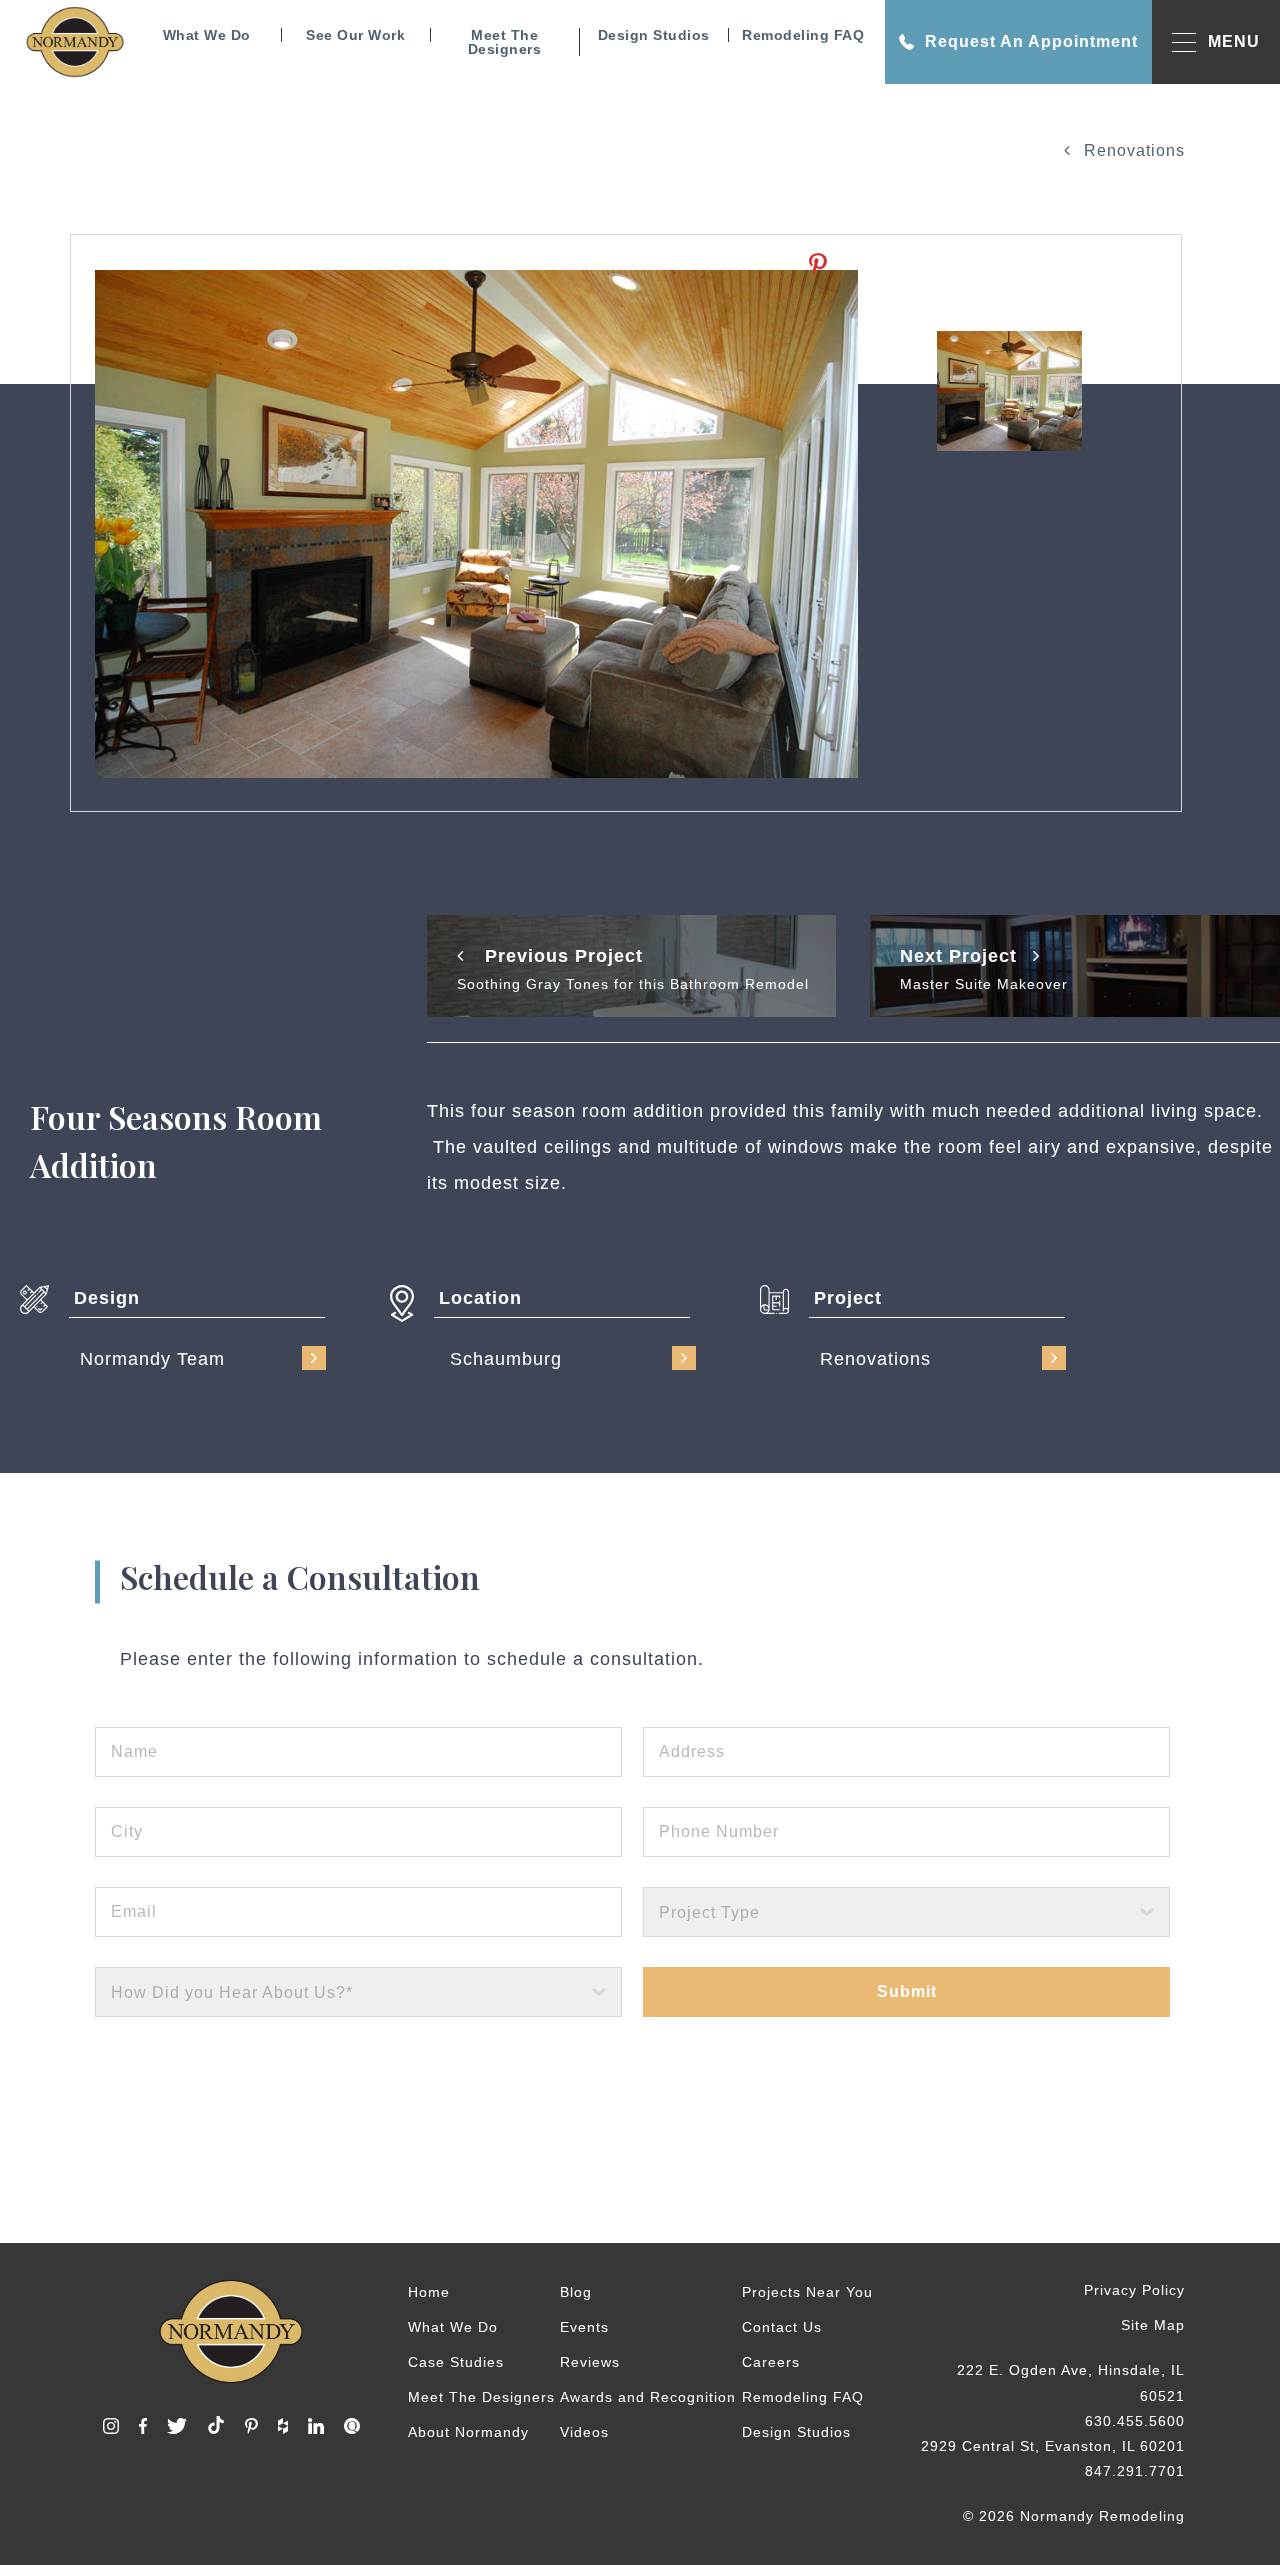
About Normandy (468, 2432)
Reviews (590, 2362)
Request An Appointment (1031, 41)
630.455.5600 (1135, 2421)
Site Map (1153, 2325)
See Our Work (355, 35)
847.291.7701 (1135, 2471)
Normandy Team (152, 1359)
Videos (584, 2432)
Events (584, 2327)
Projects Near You (807, 2292)
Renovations (1132, 150)
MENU (1234, 41)
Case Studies (456, 2362)
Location (480, 1298)
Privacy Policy (1134, 2290)
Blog (576, 2292)
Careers (771, 2362)
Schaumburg (506, 1359)
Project (848, 1298)
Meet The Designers (505, 42)
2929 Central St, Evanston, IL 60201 (1053, 2446)
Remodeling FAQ (803, 35)
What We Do (207, 35)
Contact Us (782, 2327)
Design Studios (654, 35)
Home (429, 2292)
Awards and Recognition (648, 2397)
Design (107, 1298)
